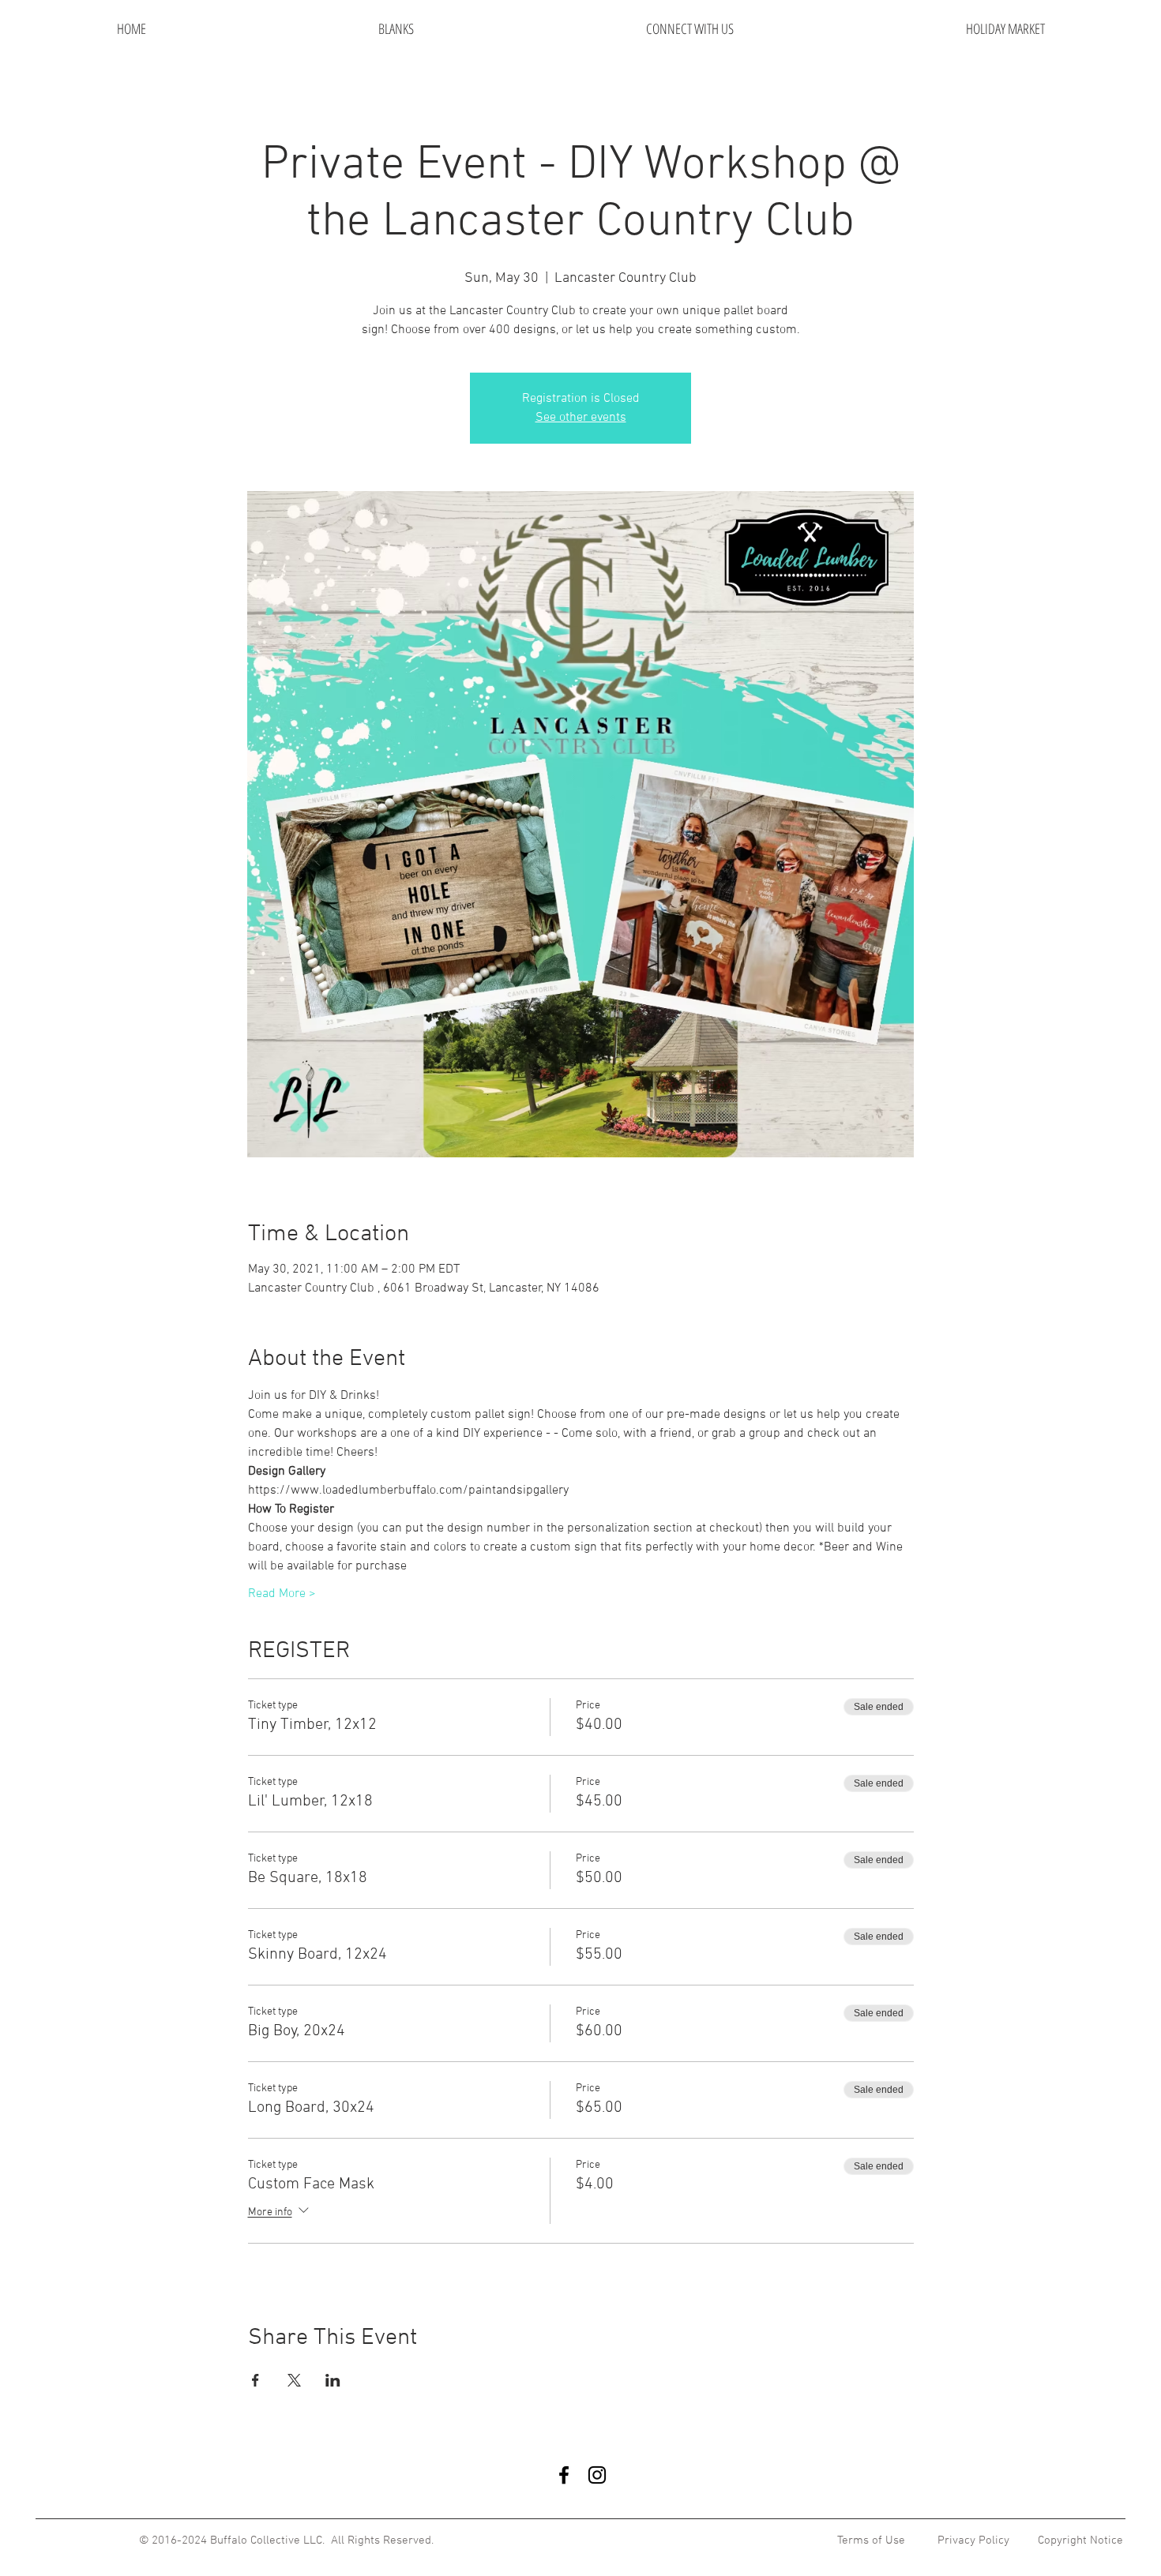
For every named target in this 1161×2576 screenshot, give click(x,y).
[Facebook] (564, 2475)
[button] (690, 29)
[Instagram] (597, 2475)
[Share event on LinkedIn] (333, 2380)
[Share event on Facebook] (255, 2380)
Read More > (282, 1594)
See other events (581, 418)
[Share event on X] (294, 2380)
